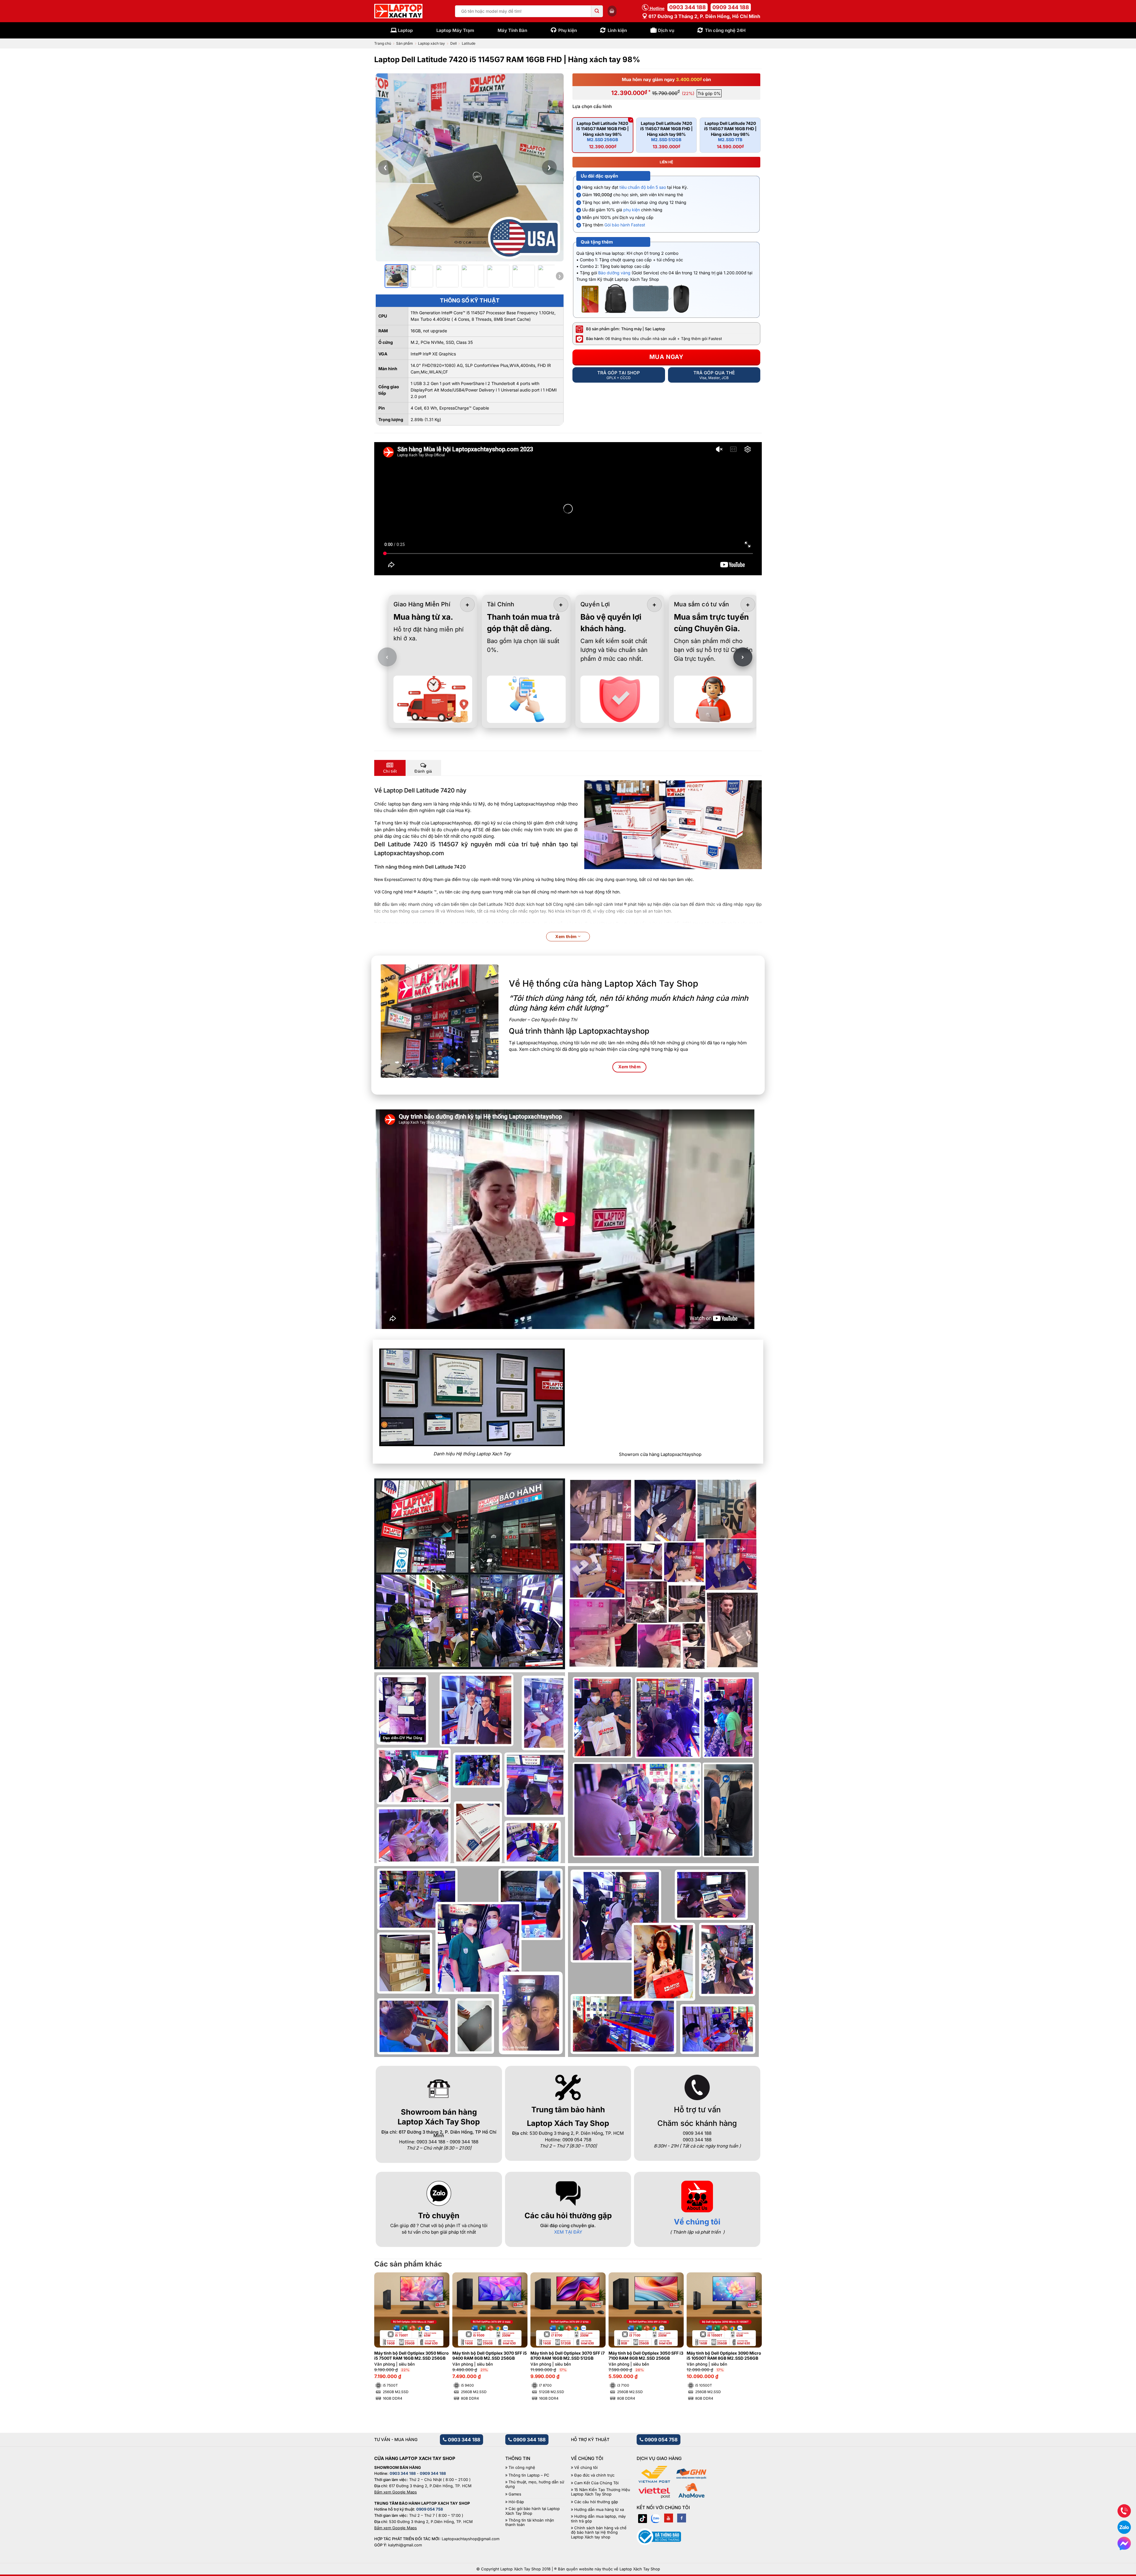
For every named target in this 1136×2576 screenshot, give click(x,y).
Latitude (469, 43)
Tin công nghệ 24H (725, 30)
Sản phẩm (405, 43)
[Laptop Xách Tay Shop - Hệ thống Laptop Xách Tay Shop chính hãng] (398, 11)
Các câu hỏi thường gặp (596, 2502)
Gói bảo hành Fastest (625, 225)
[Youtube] (669, 2518)
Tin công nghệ (522, 2468)
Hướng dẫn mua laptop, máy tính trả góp (598, 2519)
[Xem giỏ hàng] (612, 11)
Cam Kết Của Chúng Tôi (596, 2483)
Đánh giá (423, 771)
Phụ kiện (568, 30)
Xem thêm (567, 936)
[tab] (390, 768)
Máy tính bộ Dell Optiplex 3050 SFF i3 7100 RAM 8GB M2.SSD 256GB (646, 2356)
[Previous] (388, 2329)
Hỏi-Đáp (516, 2502)
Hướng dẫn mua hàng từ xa (599, 2510)
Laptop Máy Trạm (455, 30)
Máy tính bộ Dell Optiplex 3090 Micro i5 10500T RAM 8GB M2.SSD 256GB (724, 2356)
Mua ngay (667, 357)
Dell (454, 43)
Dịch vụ (666, 30)
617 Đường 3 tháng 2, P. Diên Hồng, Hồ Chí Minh (704, 16)
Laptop (405, 30)
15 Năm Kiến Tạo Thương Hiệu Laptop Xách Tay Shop (601, 2492)
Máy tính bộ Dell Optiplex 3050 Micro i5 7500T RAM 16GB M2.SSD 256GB (412, 2356)
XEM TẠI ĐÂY (568, 2232)
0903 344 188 (688, 7)
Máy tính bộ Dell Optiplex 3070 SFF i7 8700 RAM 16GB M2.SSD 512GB (568, 2356)
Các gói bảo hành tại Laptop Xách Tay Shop (532, 2511)
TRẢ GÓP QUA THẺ (714, 375)
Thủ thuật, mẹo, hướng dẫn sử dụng (535, 2484)
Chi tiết (390, 771)
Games (515, 2494)
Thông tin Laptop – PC (529, 2475)
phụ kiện (632, 210)
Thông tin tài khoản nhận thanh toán (530, 2523)
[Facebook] (682, 2518)
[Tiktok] (643, 2518)
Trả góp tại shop (619, 375)
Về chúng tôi (697, 2222)
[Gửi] (597, 11)
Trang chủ (383, 43)
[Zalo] (656, 2518)
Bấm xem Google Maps (396, 2492)
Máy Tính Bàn (512, 30)
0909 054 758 (660, 2440)
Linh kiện (617, 30)
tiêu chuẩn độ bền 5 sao (643, 187)
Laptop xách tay (431, 43)
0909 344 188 (731, 7)
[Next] (748, 2329)
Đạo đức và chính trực (594, 2475)
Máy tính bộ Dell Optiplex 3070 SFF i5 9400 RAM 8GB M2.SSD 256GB (490, 2356)
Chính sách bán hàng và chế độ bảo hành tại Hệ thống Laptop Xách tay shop (599, 2532)
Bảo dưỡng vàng (614, 273)
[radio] (603, 135)
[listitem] (396, 276)
